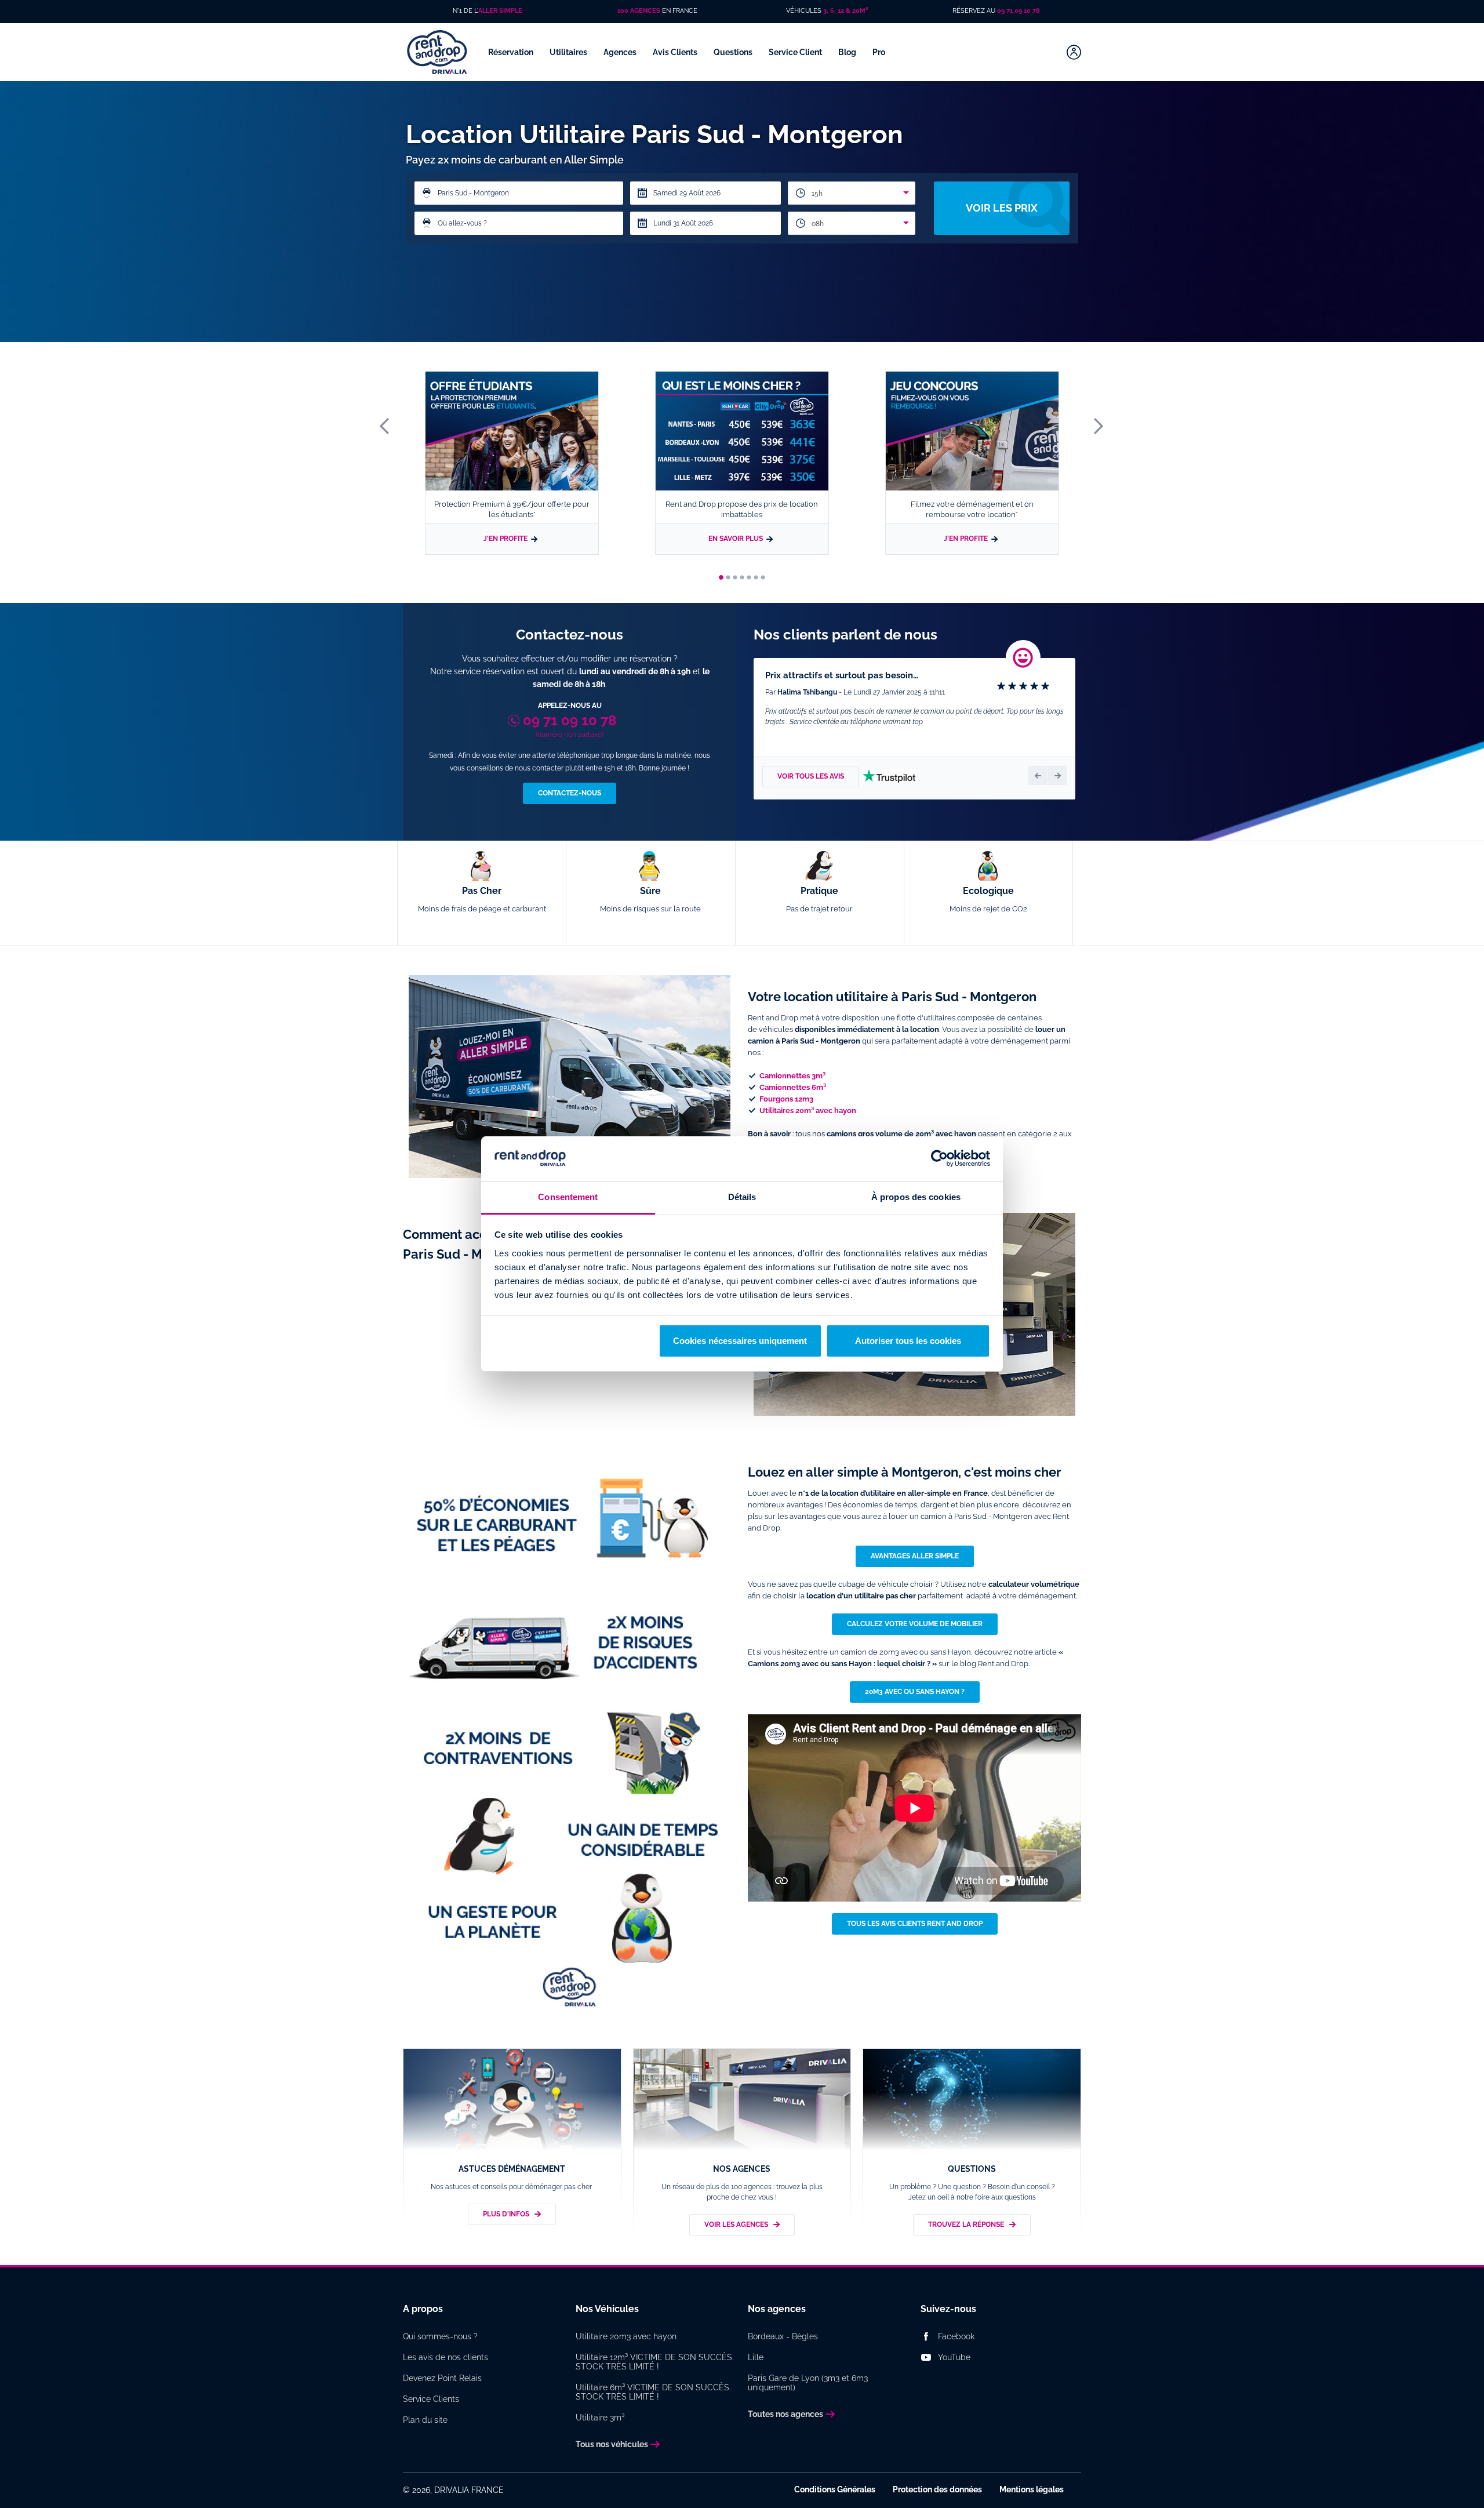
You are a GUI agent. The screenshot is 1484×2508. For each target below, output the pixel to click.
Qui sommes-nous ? (440, 2336)
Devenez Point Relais (442, 2378)
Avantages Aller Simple (915, 1556)
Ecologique (988, 899)
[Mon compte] (1074, 52)
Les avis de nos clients (445, 2357)
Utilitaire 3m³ (600, 2418)
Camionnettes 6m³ (793, 1087)
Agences (621, 52)
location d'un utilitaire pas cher (861, 1596)
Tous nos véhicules (612, 2444)
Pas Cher (482, 899)
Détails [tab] (742, 1197)
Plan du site (425, 2420)
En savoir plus (736, 539)
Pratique (819, 899)
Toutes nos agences (785, 2414)
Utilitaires (569, 52)
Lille (756, 2357)
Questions (734, 52)
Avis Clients (676, 52)
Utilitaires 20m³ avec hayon (808, 1111)
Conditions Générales (835, 2489)
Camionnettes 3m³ (792, 1076)
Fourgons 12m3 (786, 1099)
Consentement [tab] (568, 1197)
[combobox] (852, 193)
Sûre (650, 899)
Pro (880, 52)
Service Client (796, 52)
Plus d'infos (506, 2214)
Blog (848, 52)
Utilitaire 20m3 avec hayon (626, 2336)
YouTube (954, 2357)
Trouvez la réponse (966, 2225)
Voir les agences (736, 2225)
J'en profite (505, 539)
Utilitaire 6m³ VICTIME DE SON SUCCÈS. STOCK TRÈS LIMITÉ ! (653, 2392)
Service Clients (431, 2399)
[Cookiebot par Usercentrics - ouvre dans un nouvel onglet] (939, 1159)
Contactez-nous (570, 793)
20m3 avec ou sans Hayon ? (915, 1692)
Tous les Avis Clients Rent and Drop (915, 1924)
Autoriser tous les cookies (908, 1341)
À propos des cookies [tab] (916, 1197)
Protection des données (937, 2489)
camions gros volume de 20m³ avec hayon (901, 1134)
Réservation (512, 52)
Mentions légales (1032, 2489)
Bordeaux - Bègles (783, 2336)
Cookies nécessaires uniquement (740, 1341)
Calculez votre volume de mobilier (915, 1624)
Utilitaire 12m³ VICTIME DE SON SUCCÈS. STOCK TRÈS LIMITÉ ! (655, 2362)
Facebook (956, 2336)
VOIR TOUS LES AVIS (811, 776)
